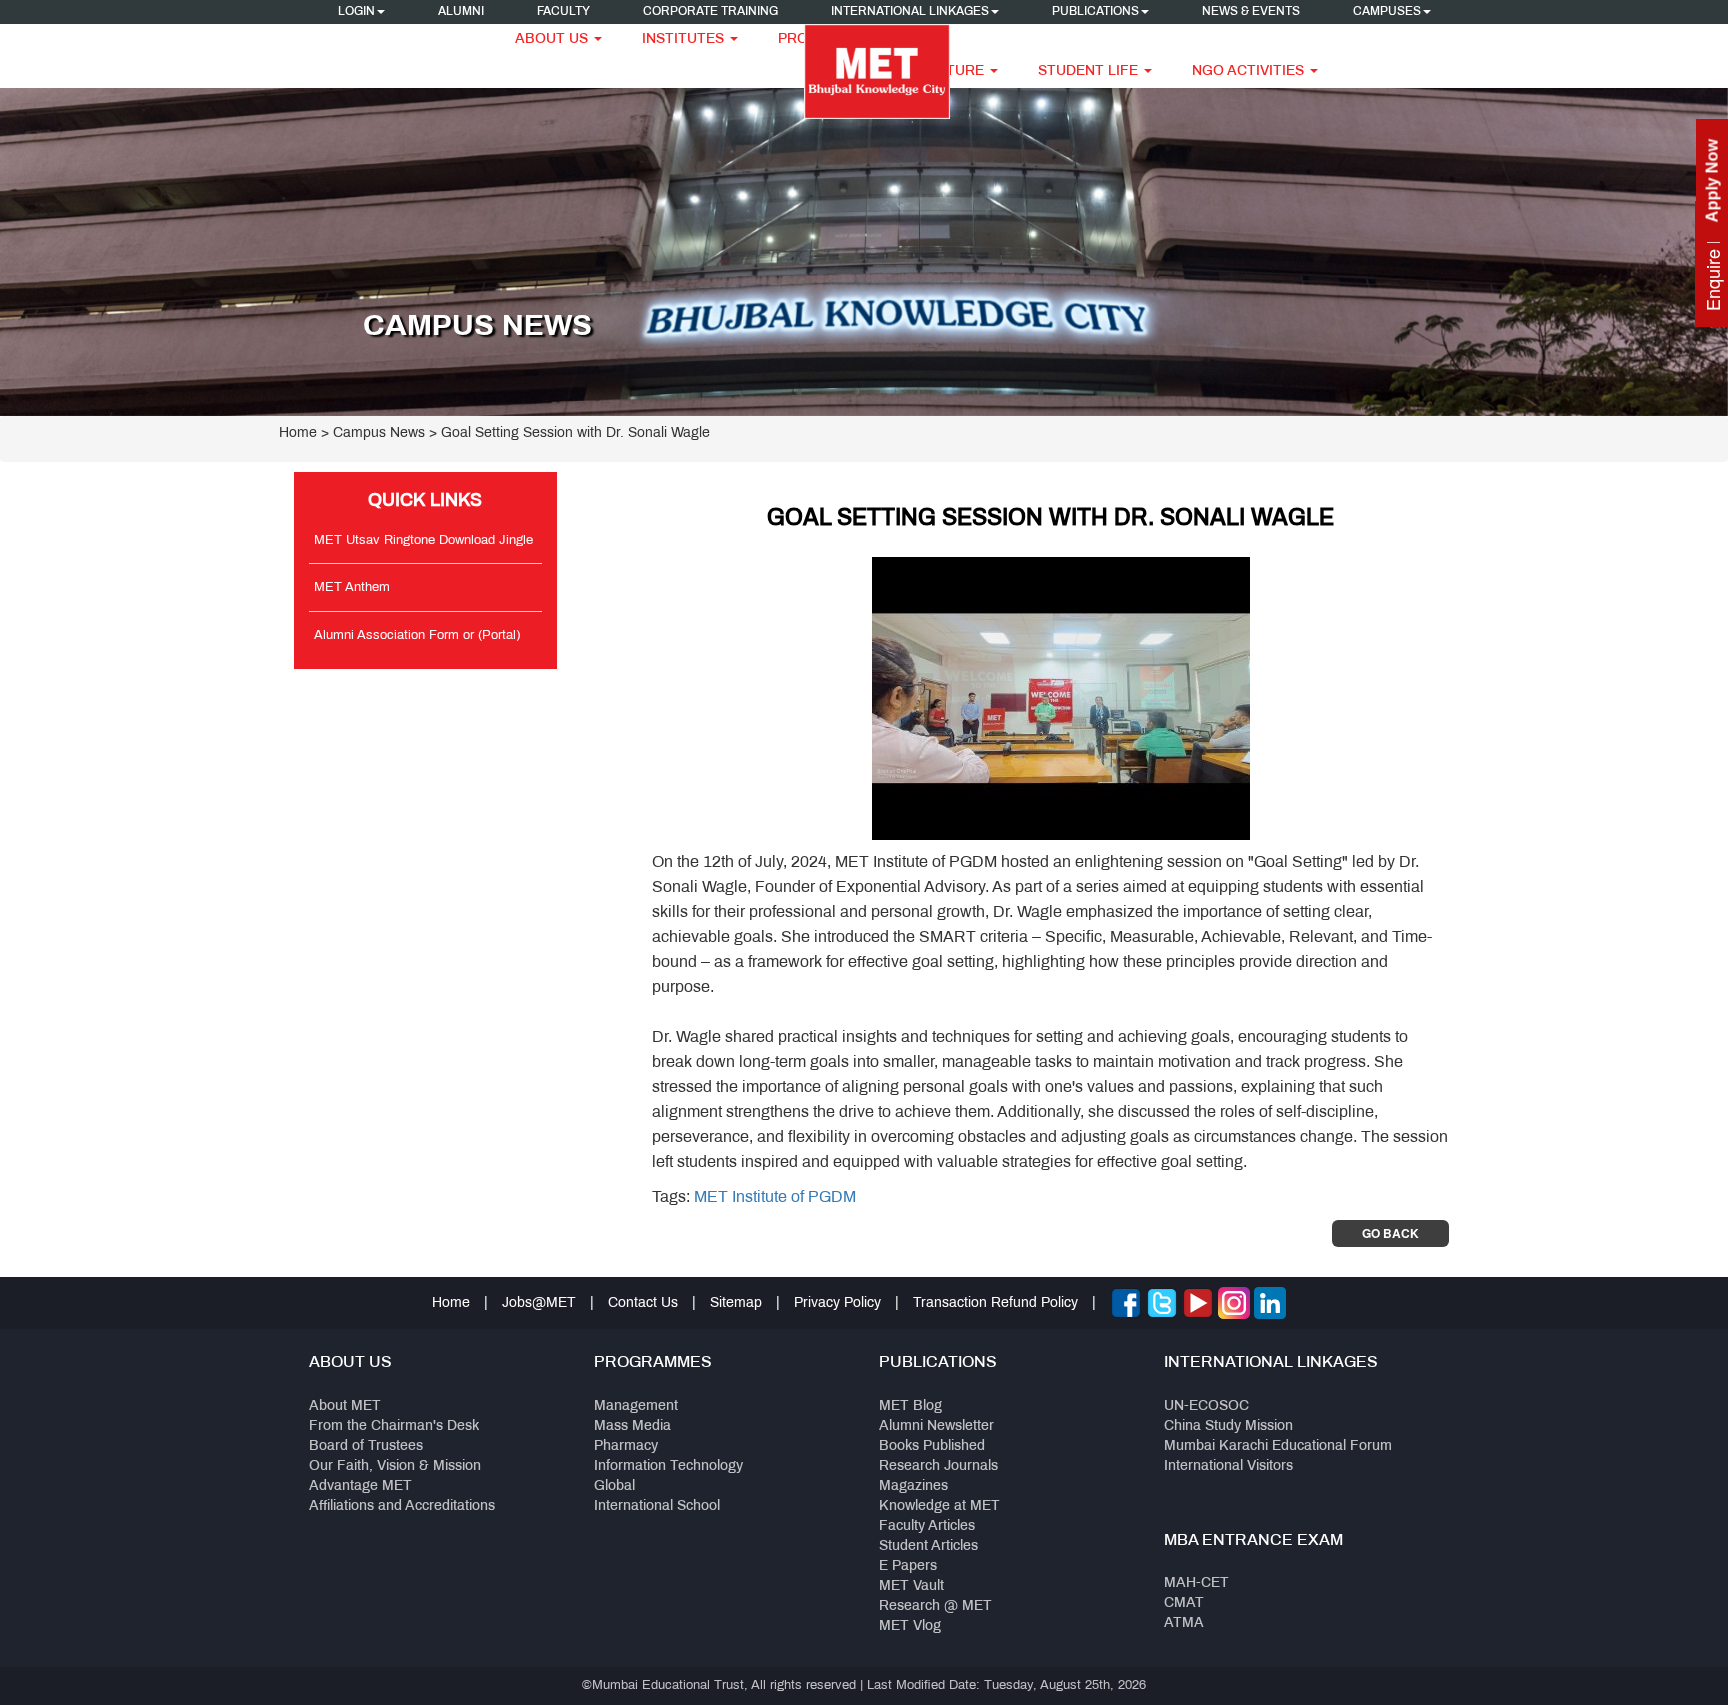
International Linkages (910, 12)
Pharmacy (626, 1446)
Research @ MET (935, 1606)
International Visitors (1228, 1466)
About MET (345, 1406)
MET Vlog (910, 1626)
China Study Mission (1228, 1426)
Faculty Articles (927, 1526)
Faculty (563, 12)
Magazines (913, 1486)
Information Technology (668, 1466)
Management (636, 1406)
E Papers (908, 1566)
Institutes (685, 39)
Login (356, 12)
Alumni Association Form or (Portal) (417, 636)
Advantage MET (360, 1486)
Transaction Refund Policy (995, 1303)
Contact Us (643, 1303)
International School (657, 1506)
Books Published (932, 1446)
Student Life (1090, 71)
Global (614, 1486)
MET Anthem (352, 588)
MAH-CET (1196, 1583)
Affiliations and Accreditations (402, 1506)
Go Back (1390, 1233)
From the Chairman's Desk (394, 1426)
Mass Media (632, 1426)
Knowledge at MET (939, 1506)
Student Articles (928, 1546)
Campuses (1387, 12)
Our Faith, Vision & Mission (395, 1466)
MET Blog (910, 1406)
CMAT (1184, 1603)
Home (298, 433)
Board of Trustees (366, 1446)
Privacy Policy (837, 1303)
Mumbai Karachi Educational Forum (1278, 1446)
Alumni (461, 12)
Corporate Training (710, 12)
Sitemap (736, 1303)
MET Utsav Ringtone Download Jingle (423, 541)
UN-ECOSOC (1206, 1406)
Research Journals (938, 1466)
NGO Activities (1250, 71)
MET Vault (911, 1586)
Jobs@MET (539, 1303)
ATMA (1184, 1623)
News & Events (1251, 12)
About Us (553, 39)
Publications (1095, 12)
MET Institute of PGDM (775, 1197)
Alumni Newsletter (936, 1426)
